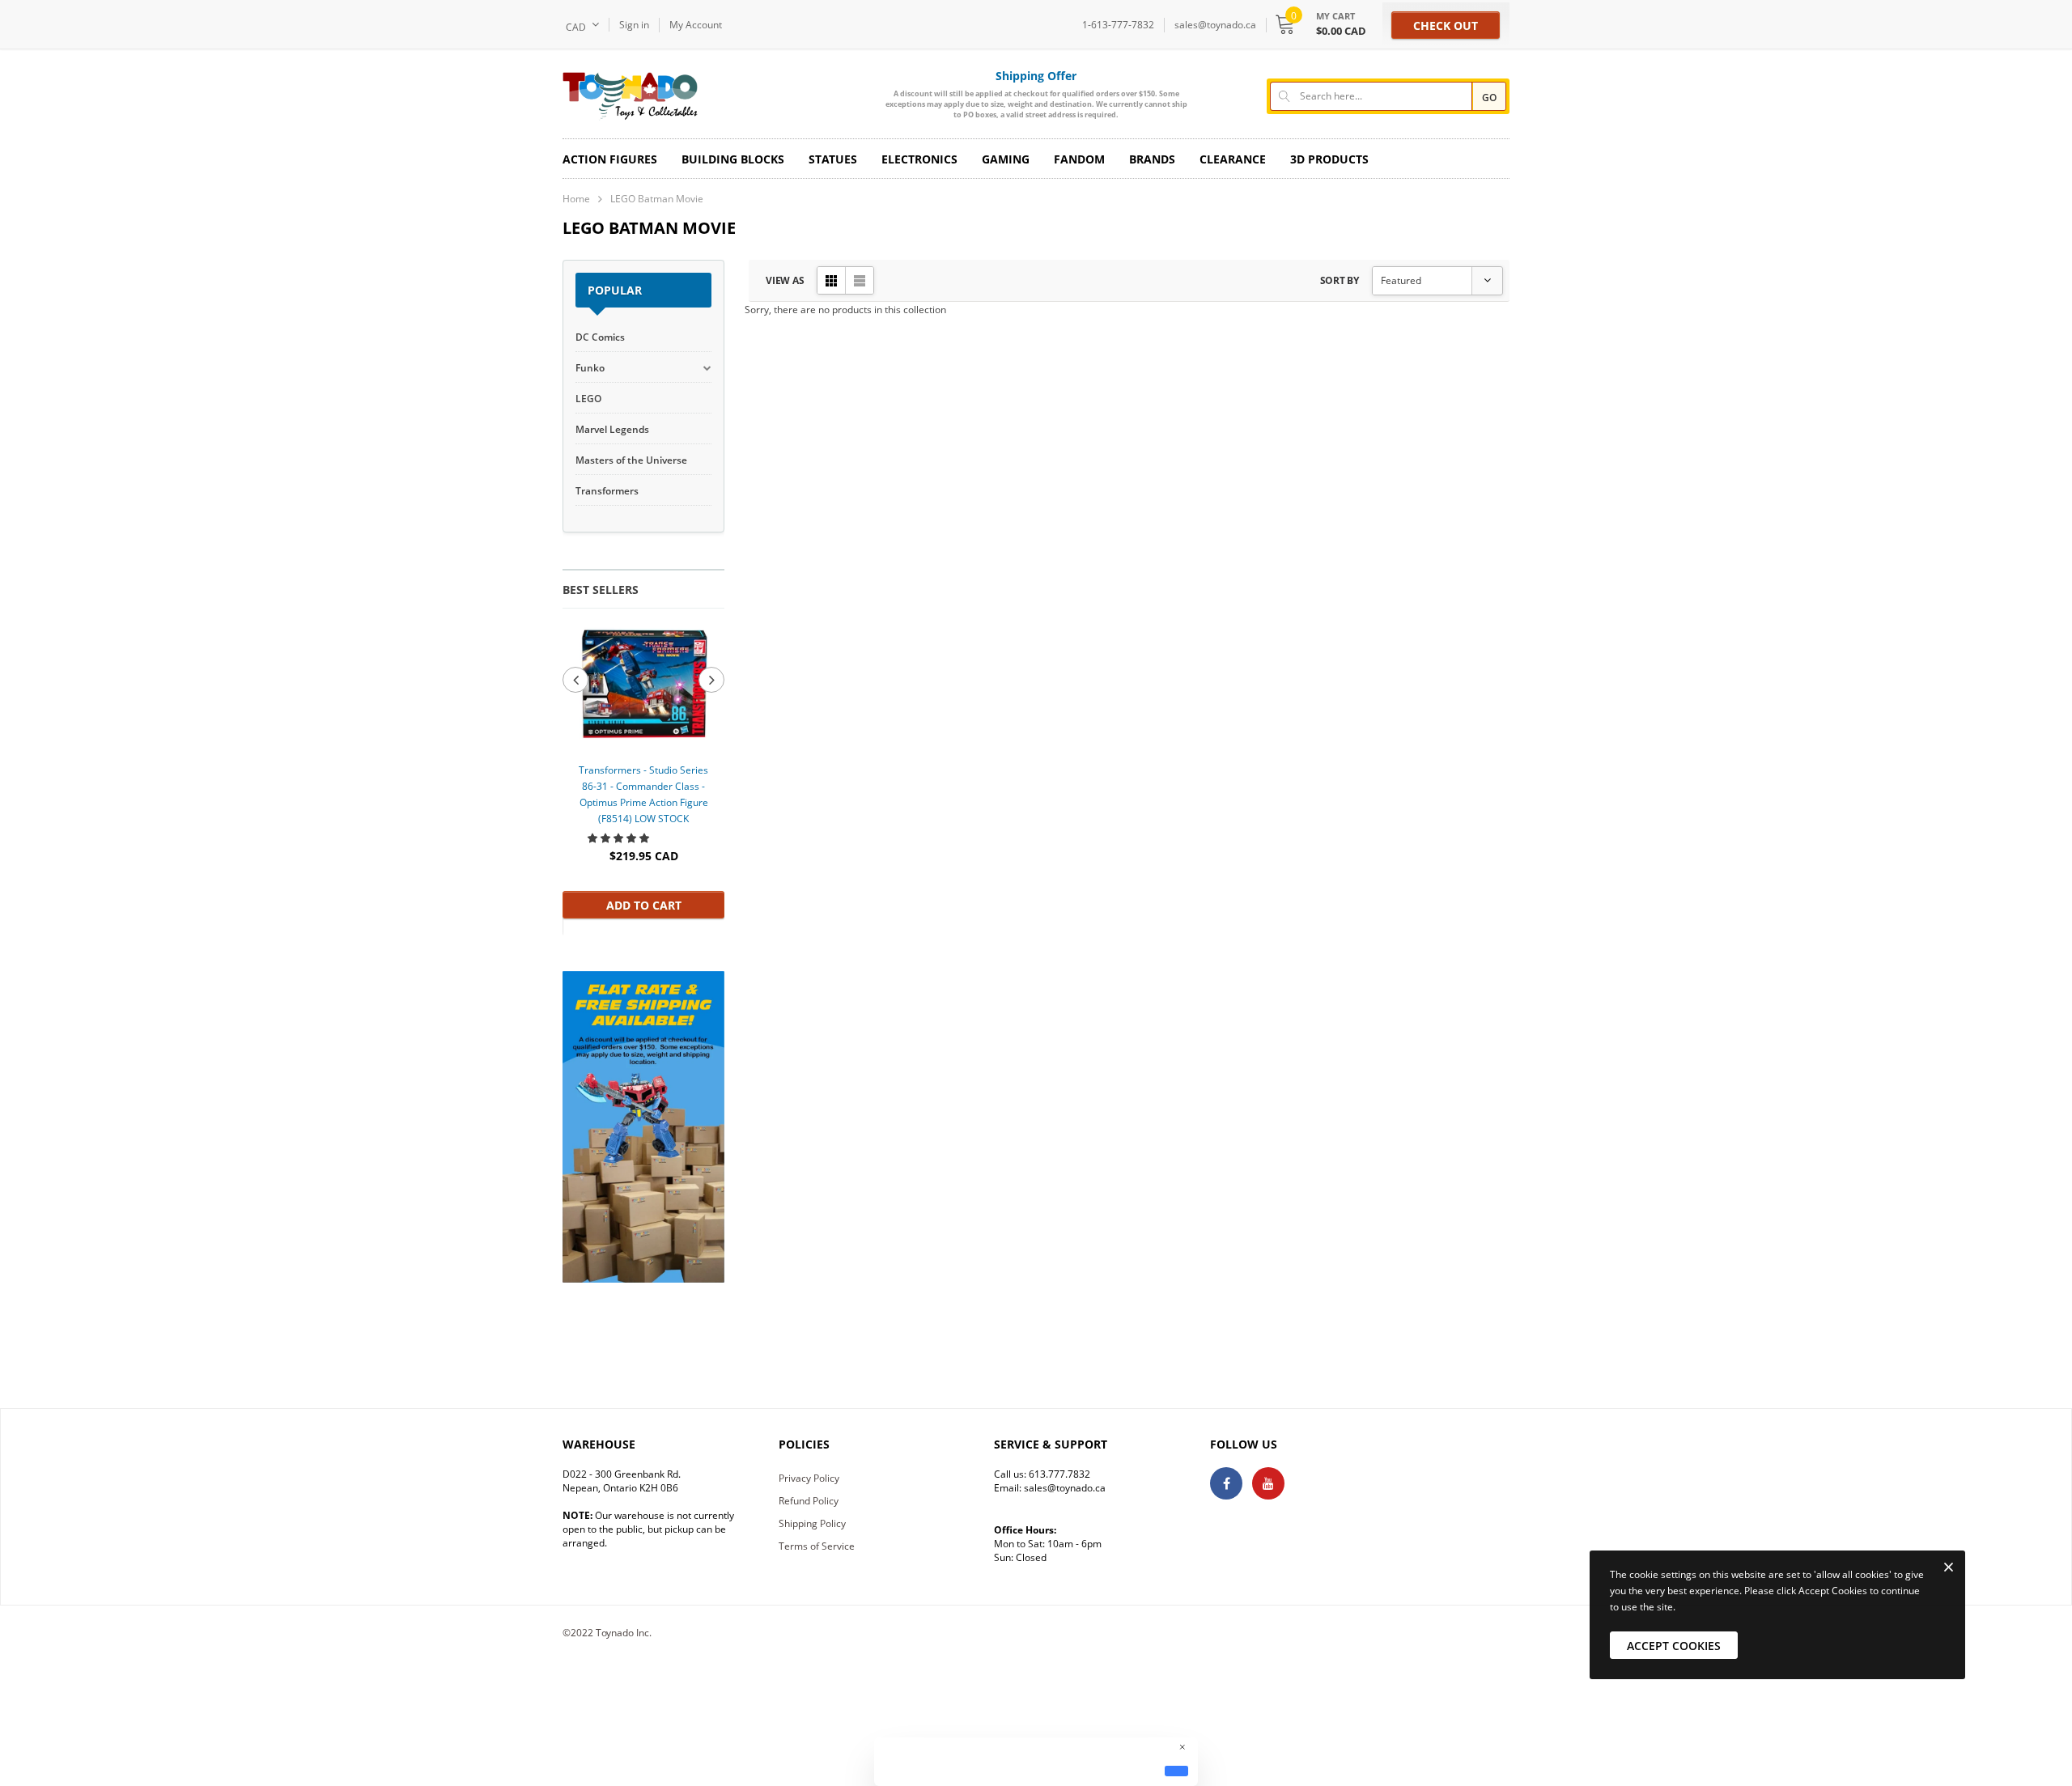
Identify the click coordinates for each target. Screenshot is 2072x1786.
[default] (1176, 1771)
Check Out (1446, 25)
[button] (620, 838)
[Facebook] (1226, 1483)
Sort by (1340, 280)
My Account (696, 25)
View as (785, 280)
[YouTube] (1268, 1483)
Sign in (634, 25)
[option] (643, 771)
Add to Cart (644, 905)
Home (576, 199)
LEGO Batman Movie (657, 199)
